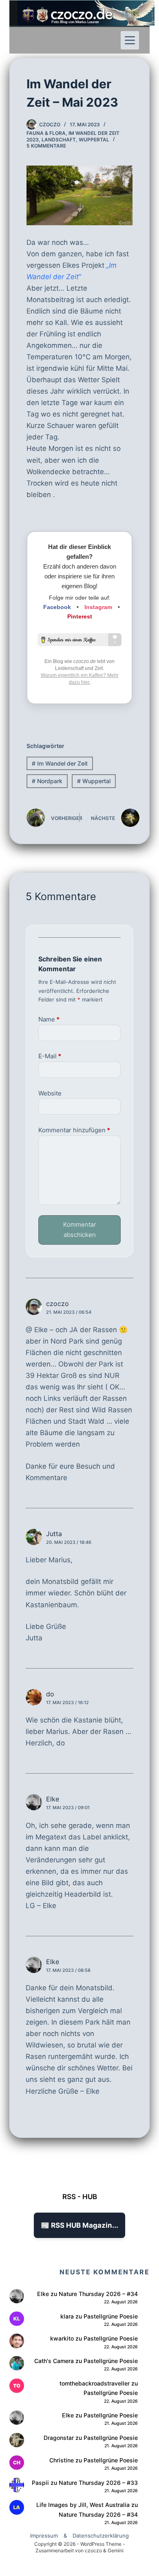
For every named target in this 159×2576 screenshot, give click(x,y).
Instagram (98, 607)
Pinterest (80, 616)
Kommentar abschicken (79, 1230)
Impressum (44, 2536)
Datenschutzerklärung (101, 2536)
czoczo (57, 1304)
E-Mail (50, 1056)
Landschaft (59, 140)
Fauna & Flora (46, 133)
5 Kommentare (46, 146)
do (50, 1694)
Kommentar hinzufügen (74, 1130)
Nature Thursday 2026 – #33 (98, 2483)
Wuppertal (94, 140)
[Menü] (130, 40)
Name (49, 1019)
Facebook (57, 607)
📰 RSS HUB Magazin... (79, 2225)
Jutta (54, 1534)
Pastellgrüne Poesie (111, 2316)
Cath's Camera (54, 2361)
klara (67, 2316)
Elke (53, 1962)
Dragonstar (59, 2438)
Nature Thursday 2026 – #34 (98, 2294)
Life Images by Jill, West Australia (83, 2505)
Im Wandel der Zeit (60, 763)
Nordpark (47, 781)
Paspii (40, 2483)
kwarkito (62, 2338)
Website (50, 1093)
